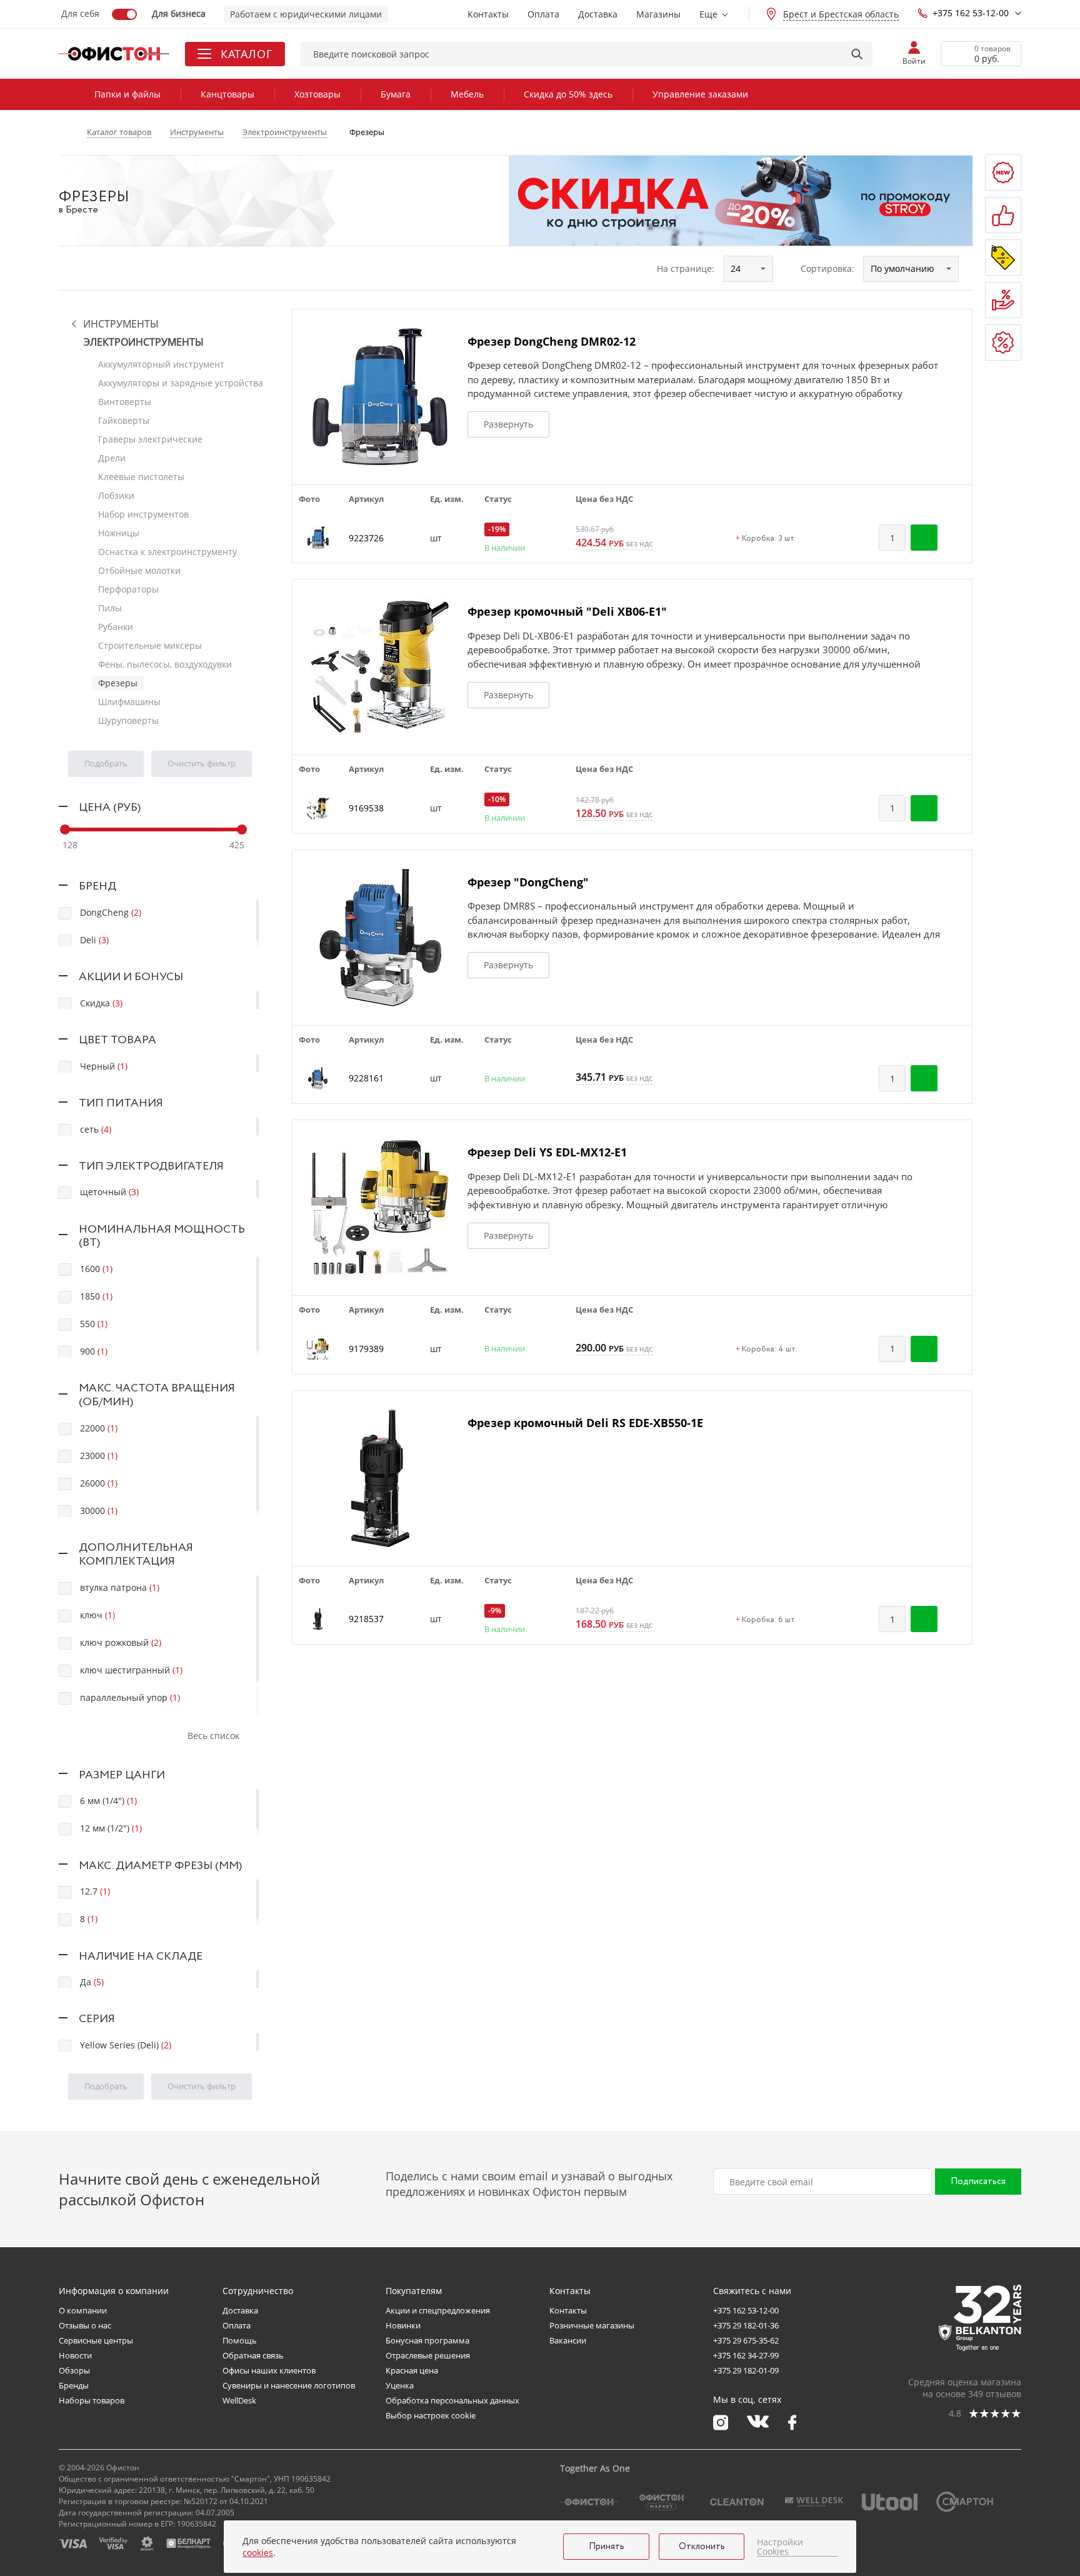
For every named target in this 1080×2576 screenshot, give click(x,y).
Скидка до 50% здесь (568, 94)
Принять (607, 2547)
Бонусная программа (427, 2340)
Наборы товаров (92, 2400)
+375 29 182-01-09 (746, 2370)
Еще (708, 14)
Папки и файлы (127, 94)
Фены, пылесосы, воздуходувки (165, 664)
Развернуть (508, 424)
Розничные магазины (592, 2325)
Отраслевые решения (428, 2355)
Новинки (403, 2325)
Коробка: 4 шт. (766, 1350)
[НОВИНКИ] (1003, 173)
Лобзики (116, 495)
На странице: (686, 268)
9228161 (366, 1078)
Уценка (400, 2385)
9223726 (366, 538)
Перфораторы (128, 589)
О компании (83, 2310)
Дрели (112, 458)
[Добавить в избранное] (956, 538)
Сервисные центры (96, 2340)
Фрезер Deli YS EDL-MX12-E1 (547, 1152)
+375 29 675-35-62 (746, 2340)
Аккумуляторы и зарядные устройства (181, 383)
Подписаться (978, 2182)
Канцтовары (227, 94)
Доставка (598, 14)
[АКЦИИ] (1003, 258)
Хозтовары (317, 94)
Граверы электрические (150, 439)
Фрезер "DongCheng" (528, 882)
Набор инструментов (143, 514)
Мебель (467, 94)
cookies (258, 2553)
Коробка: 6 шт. (766, 1620)
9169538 (366, 808)
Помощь (240, 2340)
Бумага (396, 94)
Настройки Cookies (780, 2547)
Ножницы (119, 533)
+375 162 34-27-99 (746, 2355)
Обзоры (74, 2370)
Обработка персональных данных (452, 2400)
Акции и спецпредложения (438, 2310)
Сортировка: (827, 268)
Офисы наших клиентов (269, 2370)
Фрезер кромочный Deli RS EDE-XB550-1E (585, 1423)
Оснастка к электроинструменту (167, 552)
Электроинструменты (144, 342)
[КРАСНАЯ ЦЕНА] (1003, 300)
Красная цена (412, 2370)
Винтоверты (125, 402)
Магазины (658, 14)
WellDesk (239, 2400)
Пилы (110, 608)
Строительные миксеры (150, 645)
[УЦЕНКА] (1003, 343)
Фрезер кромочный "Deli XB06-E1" (567, 611)
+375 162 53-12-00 (971, 13)
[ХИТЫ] (1003, 215)
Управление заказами (700, 94)
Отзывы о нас (85, 2325)
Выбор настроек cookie (431, 2415)
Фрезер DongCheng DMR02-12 (552, 341)
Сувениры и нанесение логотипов (289, 2385)
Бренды (74, 2385)
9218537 (366, 1619)
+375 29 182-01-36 (746, 2325)
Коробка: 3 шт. (766, 539)
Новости (75, 2355)
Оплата (543, 14)
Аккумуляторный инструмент (161, 364)
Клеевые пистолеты (141, 477)
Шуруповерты (128, 720)
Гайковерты (124, 420)
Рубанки (116, 627)
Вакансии (568, 2340)
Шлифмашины (129, 702)
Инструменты (121, 324)
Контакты (488, 14)
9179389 (366, 1349)
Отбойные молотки (139, 570)
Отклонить (702, 2547)
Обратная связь (253, 2355)
